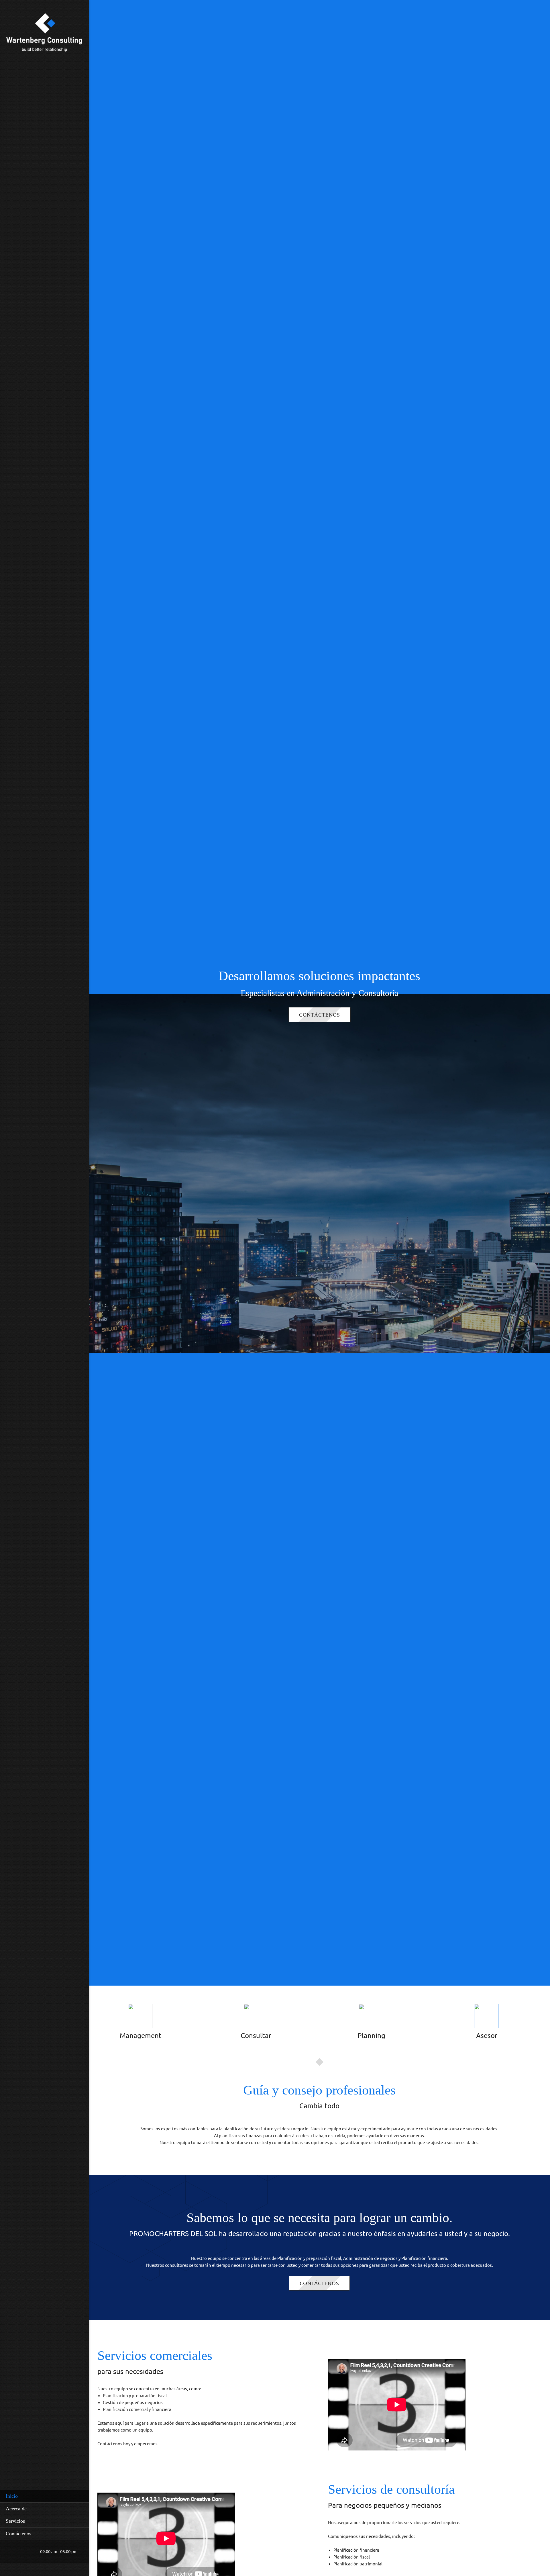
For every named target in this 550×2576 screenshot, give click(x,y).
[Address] (27, 2552)
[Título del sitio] (44, 34)
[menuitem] (44, 2496)
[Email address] (19, 2552)
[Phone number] (10, 2552)
